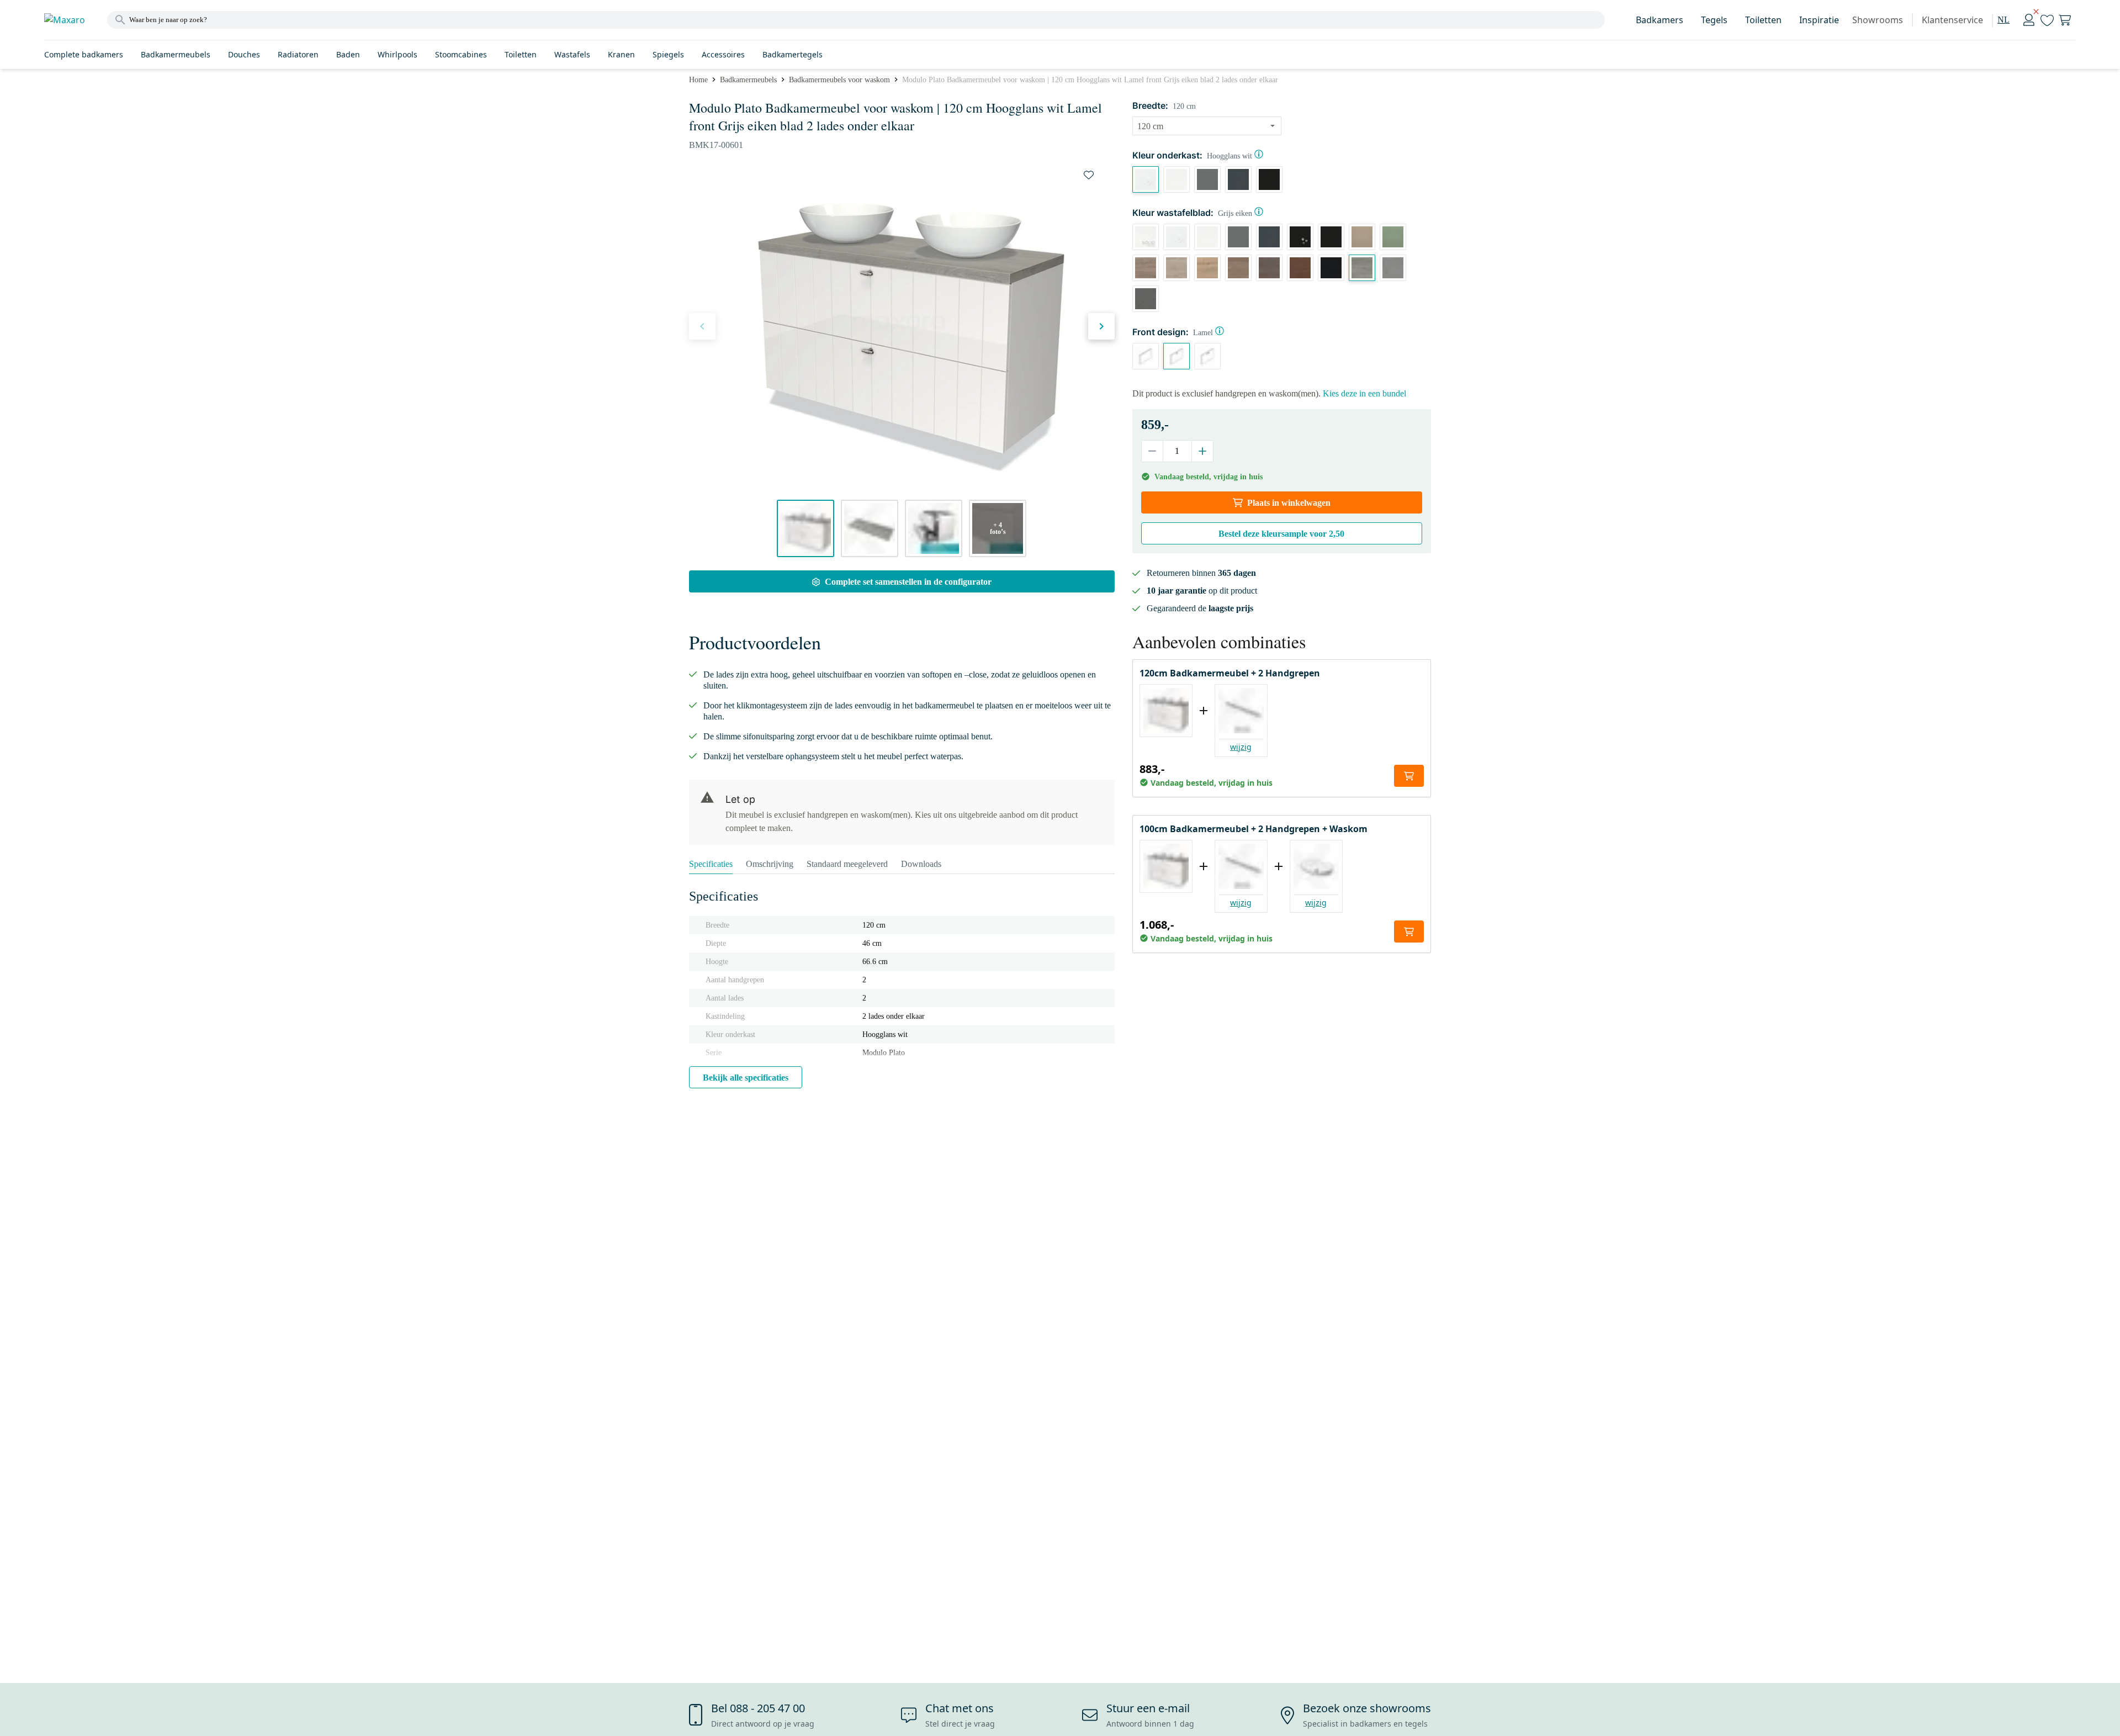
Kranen (621, 54)
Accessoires (723, 54)
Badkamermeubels (176, 54)
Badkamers (1660, 20)
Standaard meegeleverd (847, 864)
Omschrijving (770, 864)
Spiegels (668, 54)
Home (698, 80)
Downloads (921, 864)
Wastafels (572, 54)
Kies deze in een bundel (1364, 393)
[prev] (702, 326)
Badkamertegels (793, 54)
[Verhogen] (1202, 451)
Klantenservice (1952, 20)
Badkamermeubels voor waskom (839, 80)
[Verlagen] (1152, 451)
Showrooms (1878, 20)
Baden (348, 54)
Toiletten (1763, 20)
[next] (1101, 326)
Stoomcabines (461, 54)
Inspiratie (1819, 20)
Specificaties (711, 864)
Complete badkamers (84, 54)
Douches (244, 54)
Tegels (1714, 20)
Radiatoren (298, 54)
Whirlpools (397, 54)
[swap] (1089, 175)
